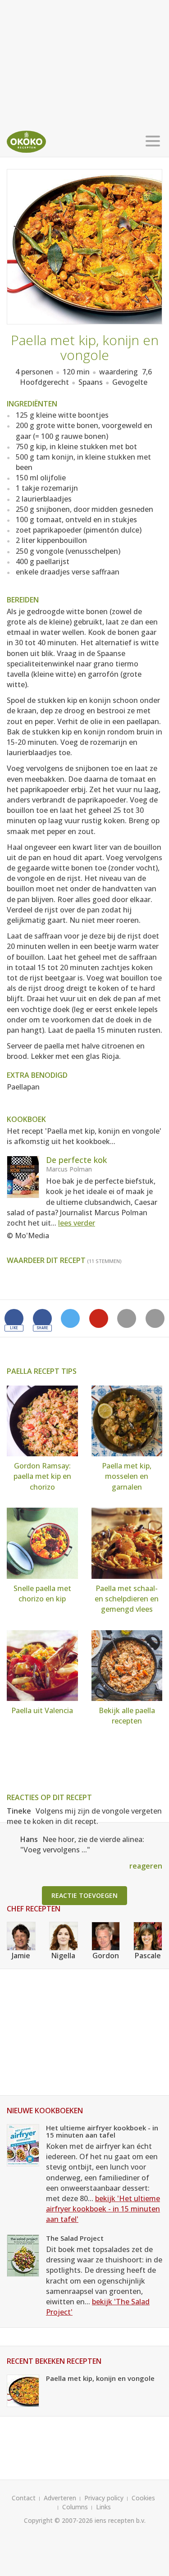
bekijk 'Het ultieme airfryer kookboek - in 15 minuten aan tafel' (103, 2209)
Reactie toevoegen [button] (84, 1895)
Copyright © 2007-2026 (58, 2520)
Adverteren (60, 2498)
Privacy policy (104, 2498)
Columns (75, 2507)
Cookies (143, 2498)
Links (103, 2507)
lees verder (77, 1223)
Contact (24, 2498)
